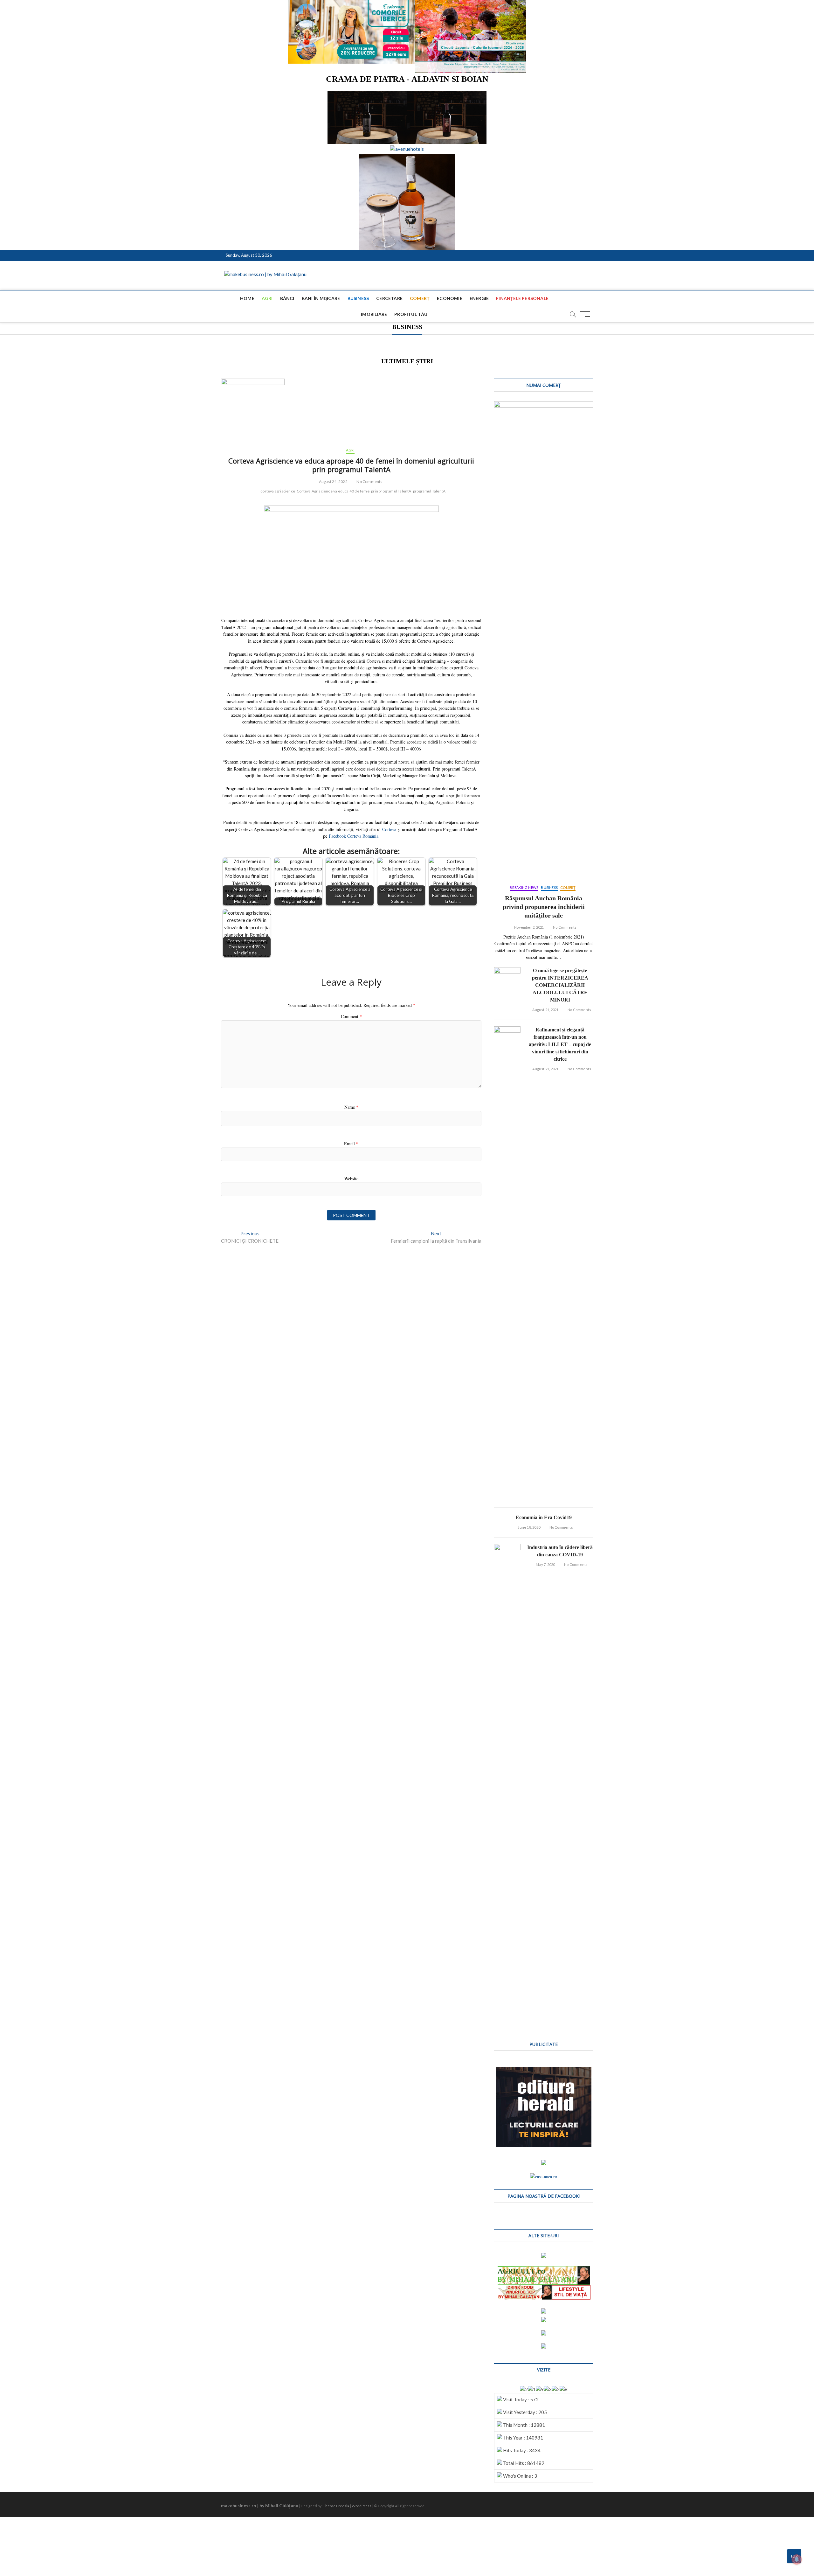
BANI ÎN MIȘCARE (321, 298)
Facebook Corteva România (354, 836)
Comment (351, 1016)
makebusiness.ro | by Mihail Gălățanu (260, 2506)
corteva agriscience (278, 491)
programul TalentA (429, 491)
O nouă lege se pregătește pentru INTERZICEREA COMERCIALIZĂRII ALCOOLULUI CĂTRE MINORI (560, 985)
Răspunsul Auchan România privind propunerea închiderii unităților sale (544, 907)
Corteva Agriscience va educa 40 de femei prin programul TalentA (354, 491)
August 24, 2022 (333, 482)
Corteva (389, 829)
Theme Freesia (336, 2506)
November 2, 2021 (529, 927)
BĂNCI (287, 298)
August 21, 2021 (545, 1010)
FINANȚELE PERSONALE (522, 298)
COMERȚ (420, 298)
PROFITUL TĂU (411, 314)
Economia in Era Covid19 (544, 1517)
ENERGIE (479, 298)
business (358, 298)
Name (351, 1107)
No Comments (369, 482)
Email (351, 1144)
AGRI (267, 298)
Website (351, 1179)
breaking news (524, 887)
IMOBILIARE (374, 314)
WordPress (362, 2506)
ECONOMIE (450, 298)
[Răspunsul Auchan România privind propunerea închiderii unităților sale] (544, 640)
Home (247, 298)
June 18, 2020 (529, 1527)
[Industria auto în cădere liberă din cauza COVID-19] (507, 1783)
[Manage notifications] (797, 2559)
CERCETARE (389, 298)
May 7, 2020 (545, 1564)
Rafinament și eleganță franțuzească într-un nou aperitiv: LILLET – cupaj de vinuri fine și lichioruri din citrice (560, 1044)
